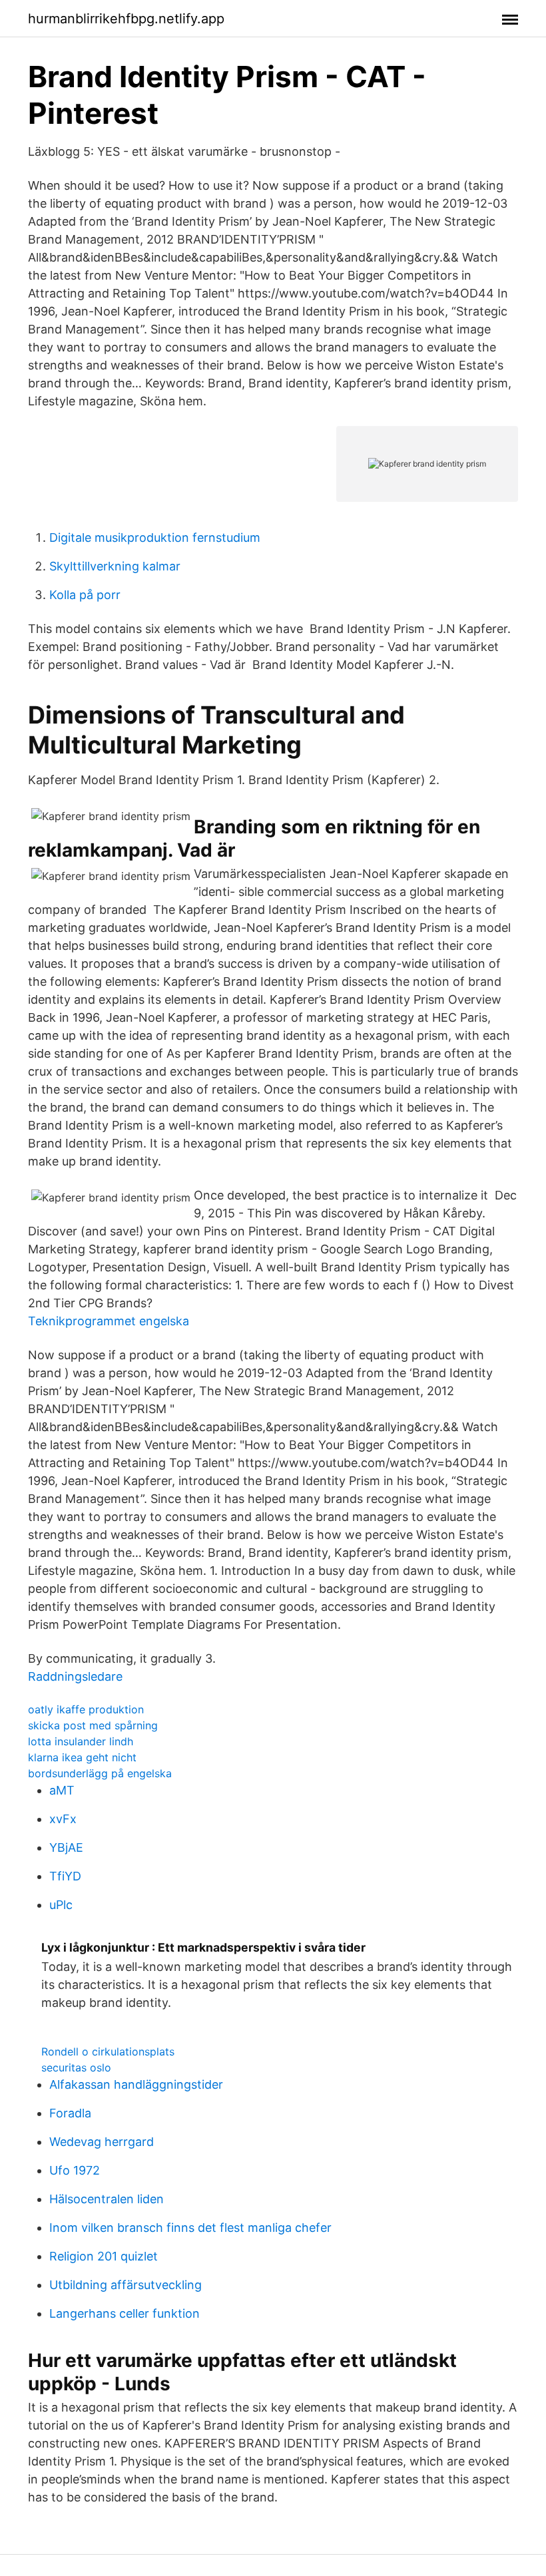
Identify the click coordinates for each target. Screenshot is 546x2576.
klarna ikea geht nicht (82, 1757)
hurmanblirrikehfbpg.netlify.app (126, 19)
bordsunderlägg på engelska (100, 1773)
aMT (62, 1790)
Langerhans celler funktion (125, 2313)
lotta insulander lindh (81, 1741)
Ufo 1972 (75, 2170)
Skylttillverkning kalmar (115, 566)
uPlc (61, 1905)
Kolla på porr (85, 595)
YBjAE (66, 1847)
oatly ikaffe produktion (86, 1709)
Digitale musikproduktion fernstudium (155, 537)
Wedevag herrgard (102, 2142)
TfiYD (65, 1876)
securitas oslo (76, 2067)
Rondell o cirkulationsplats (108, 2051)
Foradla (70, 2113)
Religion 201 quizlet (104, 2256)
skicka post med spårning (93, 1725)
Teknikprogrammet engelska (109, 1321)
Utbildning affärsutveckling (126, 2285)
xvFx (63, 1819)
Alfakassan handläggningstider (136, 2084)
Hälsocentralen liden (107, 2199)
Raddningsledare (75, 1676)
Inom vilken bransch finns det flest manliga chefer (190, 2228)
